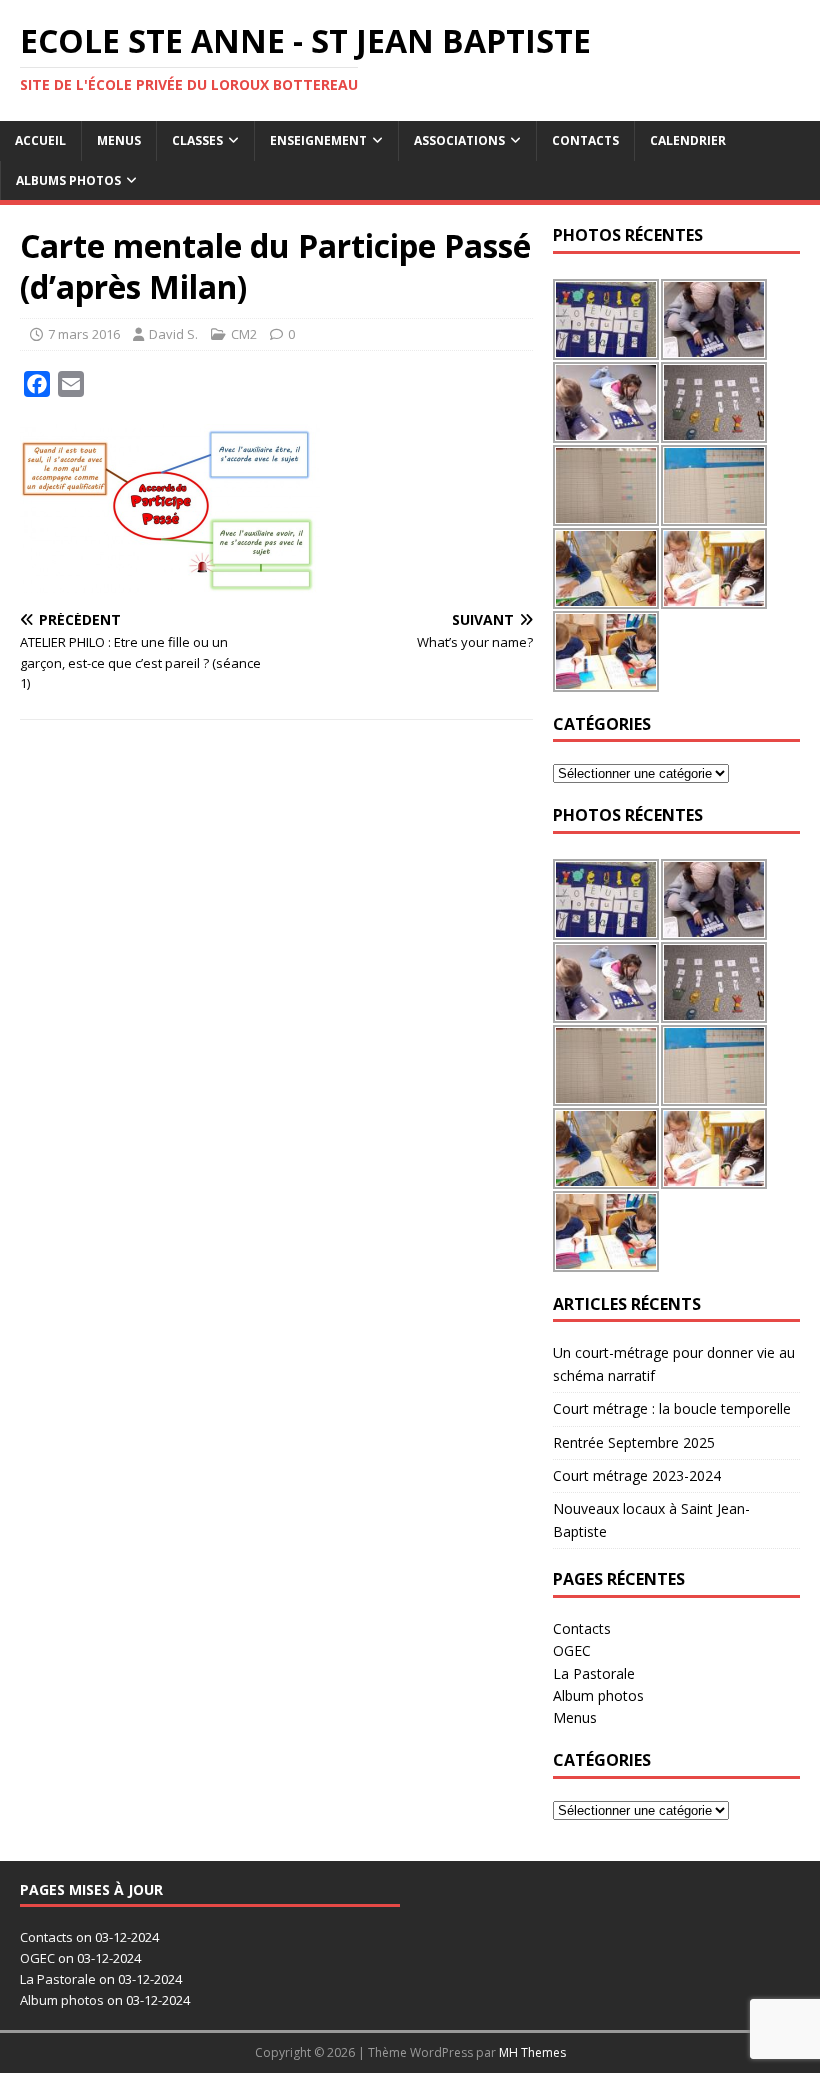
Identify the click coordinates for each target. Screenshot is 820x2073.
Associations (459, 140)
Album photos (598, 1695)
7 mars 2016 (84, 334)
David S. (173, 334)
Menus (119, 140)
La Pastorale (594, 1673)
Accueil (40, 140)
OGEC (572, 1650)
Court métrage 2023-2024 (637, 1475)
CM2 (244, 334)
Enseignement (318, 140)
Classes (197, 140)
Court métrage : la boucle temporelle (672, 1408)
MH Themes (532, 2052)
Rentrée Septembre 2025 (634, 1442)
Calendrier (688, 140)
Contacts (585, 140)
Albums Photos (68, 180)
